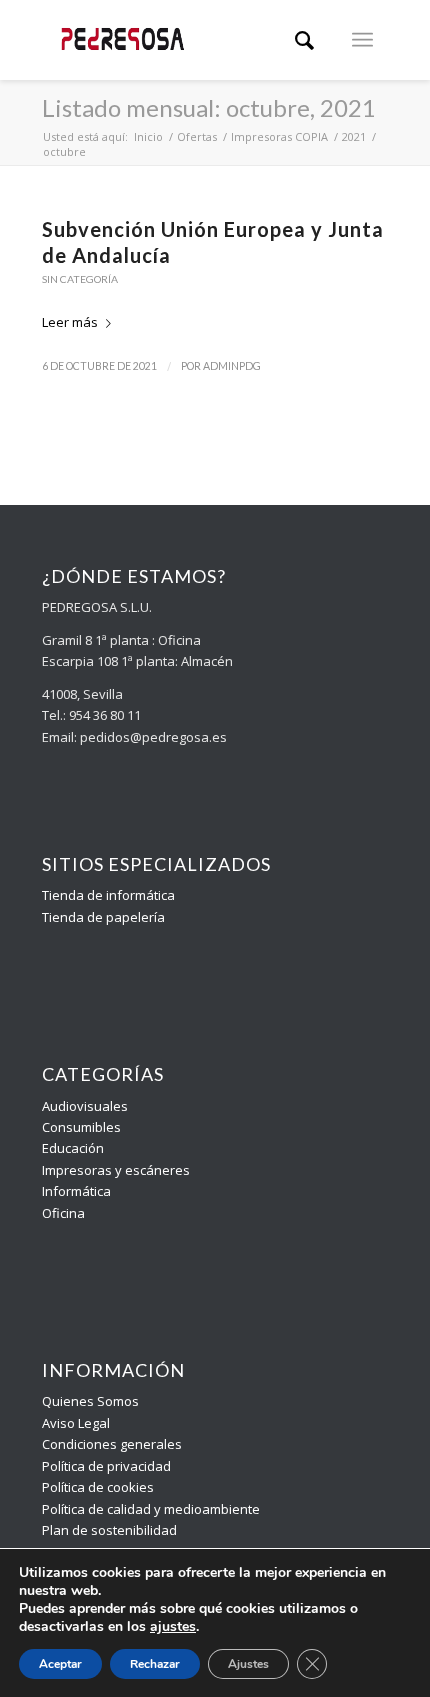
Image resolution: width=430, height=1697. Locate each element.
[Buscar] (304, 40)
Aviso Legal (76, 1423)
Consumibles (81, 1127)
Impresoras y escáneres (116, 1170)
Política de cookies (98, 1487)
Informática (76, 1191)
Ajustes (248, 1664)
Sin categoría (80, 279)
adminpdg (232, 366)
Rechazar (155, 1664)
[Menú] (362, 40)
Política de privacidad (106, 1466)
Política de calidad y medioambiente (151, 1509)
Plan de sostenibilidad (109, 1530)
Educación (73, 1148)
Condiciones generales (112, 1444)
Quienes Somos (90, 1401)
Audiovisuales (85, 1106)
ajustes (173, 1627)
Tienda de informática (108, 895)
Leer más (70, 322)
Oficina (63, 1213)
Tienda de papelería (103, 917)
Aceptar (60, 1664)
